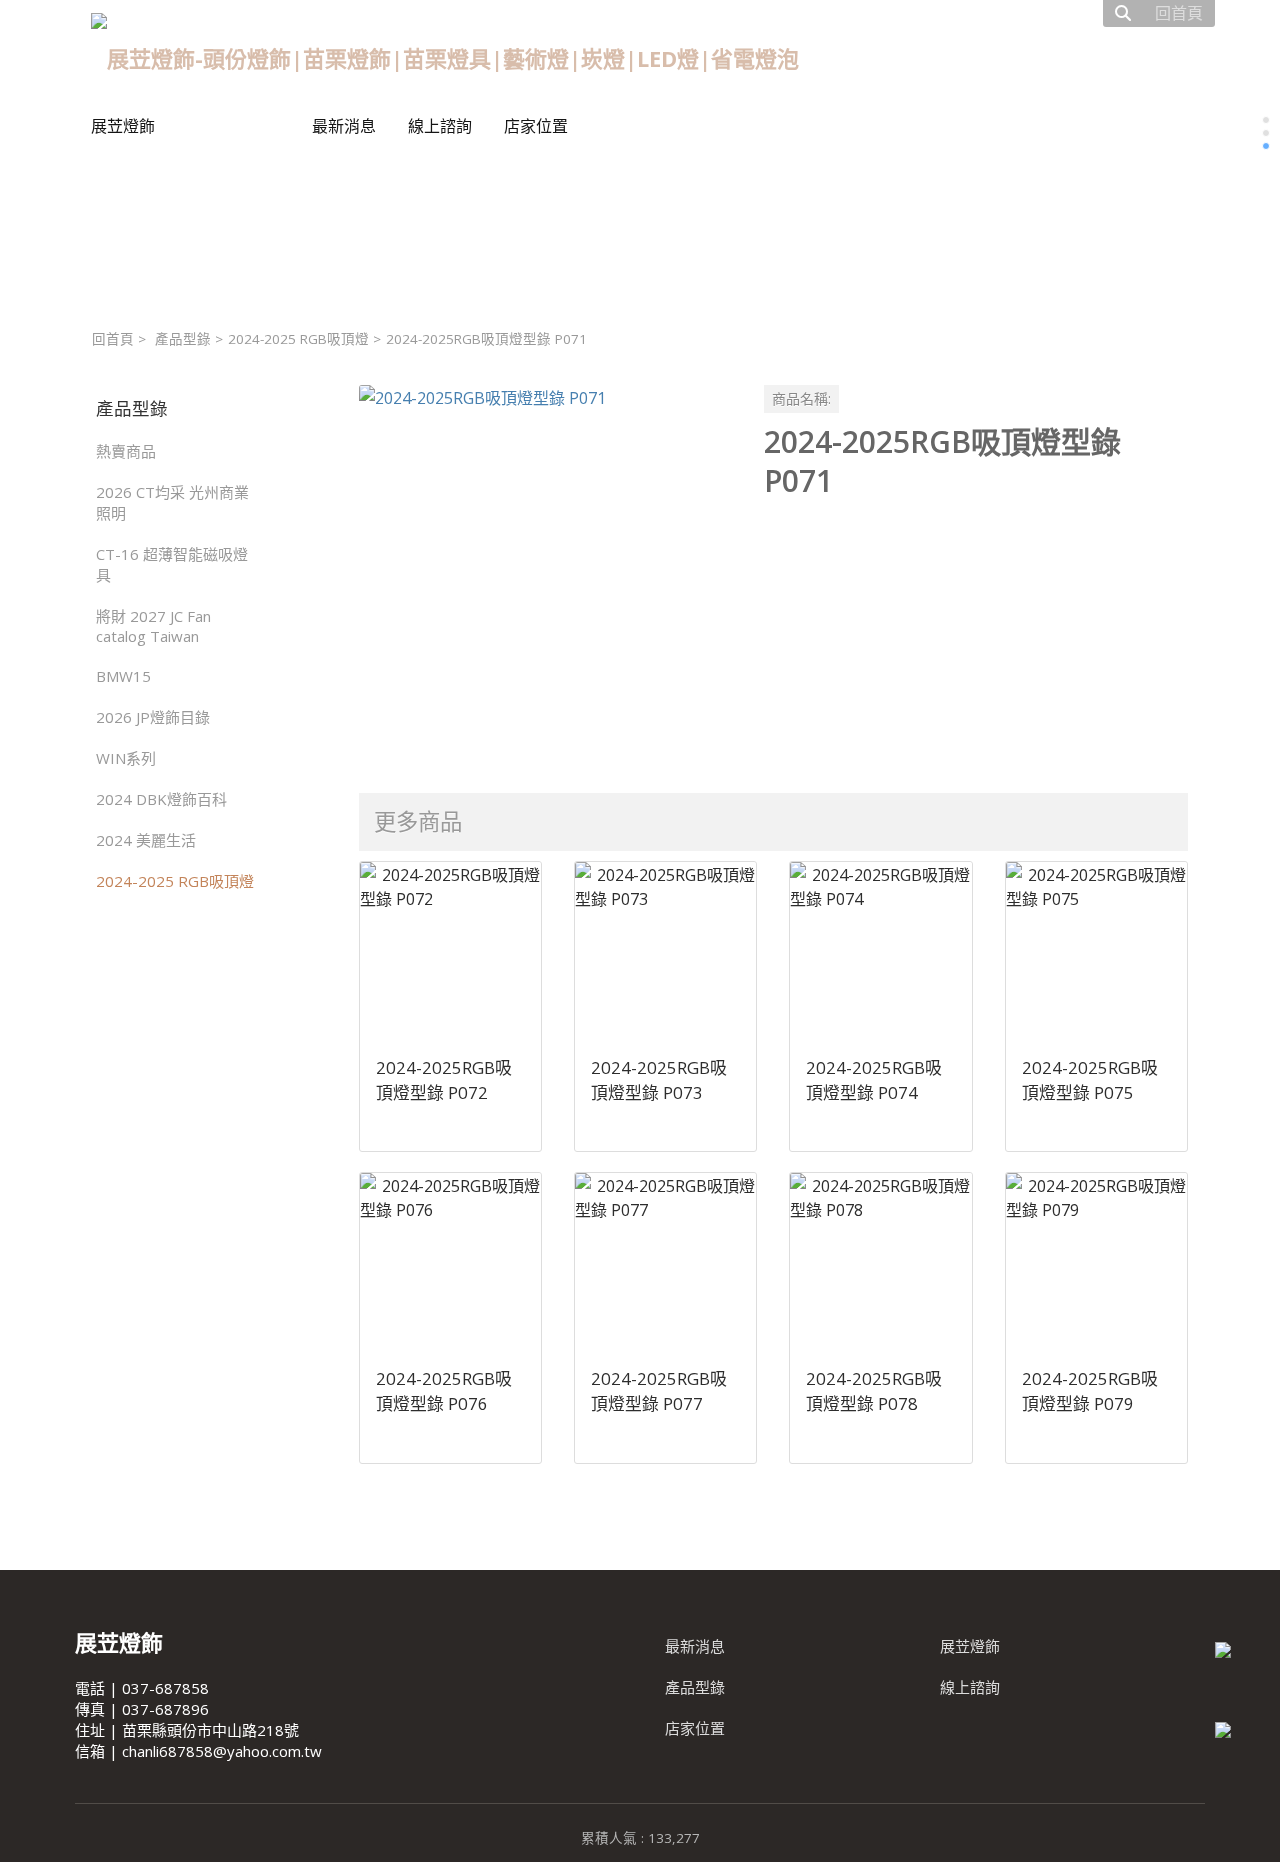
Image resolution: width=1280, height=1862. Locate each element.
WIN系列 (126, 758)
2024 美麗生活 (146, 840)
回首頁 (113, 339)
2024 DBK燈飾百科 (161, 799)
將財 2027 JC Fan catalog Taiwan (153, 626)
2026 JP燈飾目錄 (153, 717)
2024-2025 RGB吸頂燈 (298, 339)
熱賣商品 (126, 451)
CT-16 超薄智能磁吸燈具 (172, 564)
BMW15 (123, 676)
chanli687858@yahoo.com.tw (222, 1751)
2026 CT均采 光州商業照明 (172, 502)
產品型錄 (183, 339)
